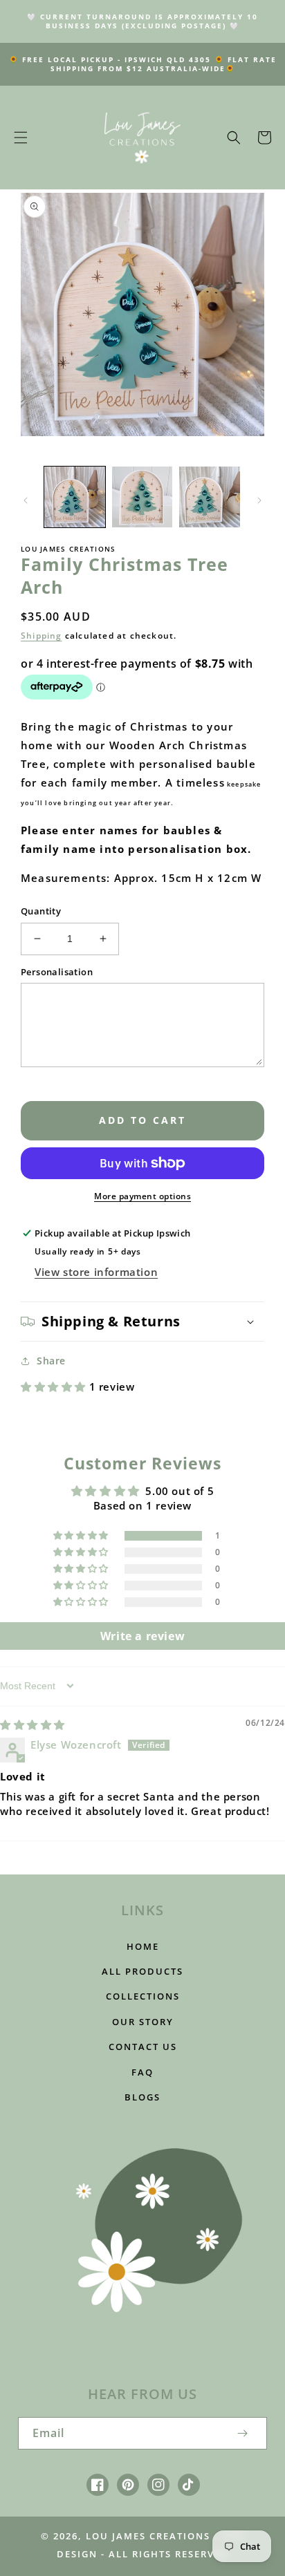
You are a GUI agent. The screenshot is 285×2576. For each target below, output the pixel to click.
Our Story (143, 2022)
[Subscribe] (242, 2433)
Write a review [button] (142, 1636)
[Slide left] (26, 500)
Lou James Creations (148, 2536)
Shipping (42, 636)
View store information (96, 1272)
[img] (33, 1724)
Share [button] (51, 1361)
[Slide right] (259, 500)
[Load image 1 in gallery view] (75, 497)
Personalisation (57, 972)
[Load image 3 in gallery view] (210, 497)
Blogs (142, 2097)
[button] (21, 138)
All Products (142, 1971)
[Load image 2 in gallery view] (142, 497)
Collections (143, 1996)
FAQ (142, 2072)
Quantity (41, 911)
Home (143, 1946)
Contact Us (143, 2047)
